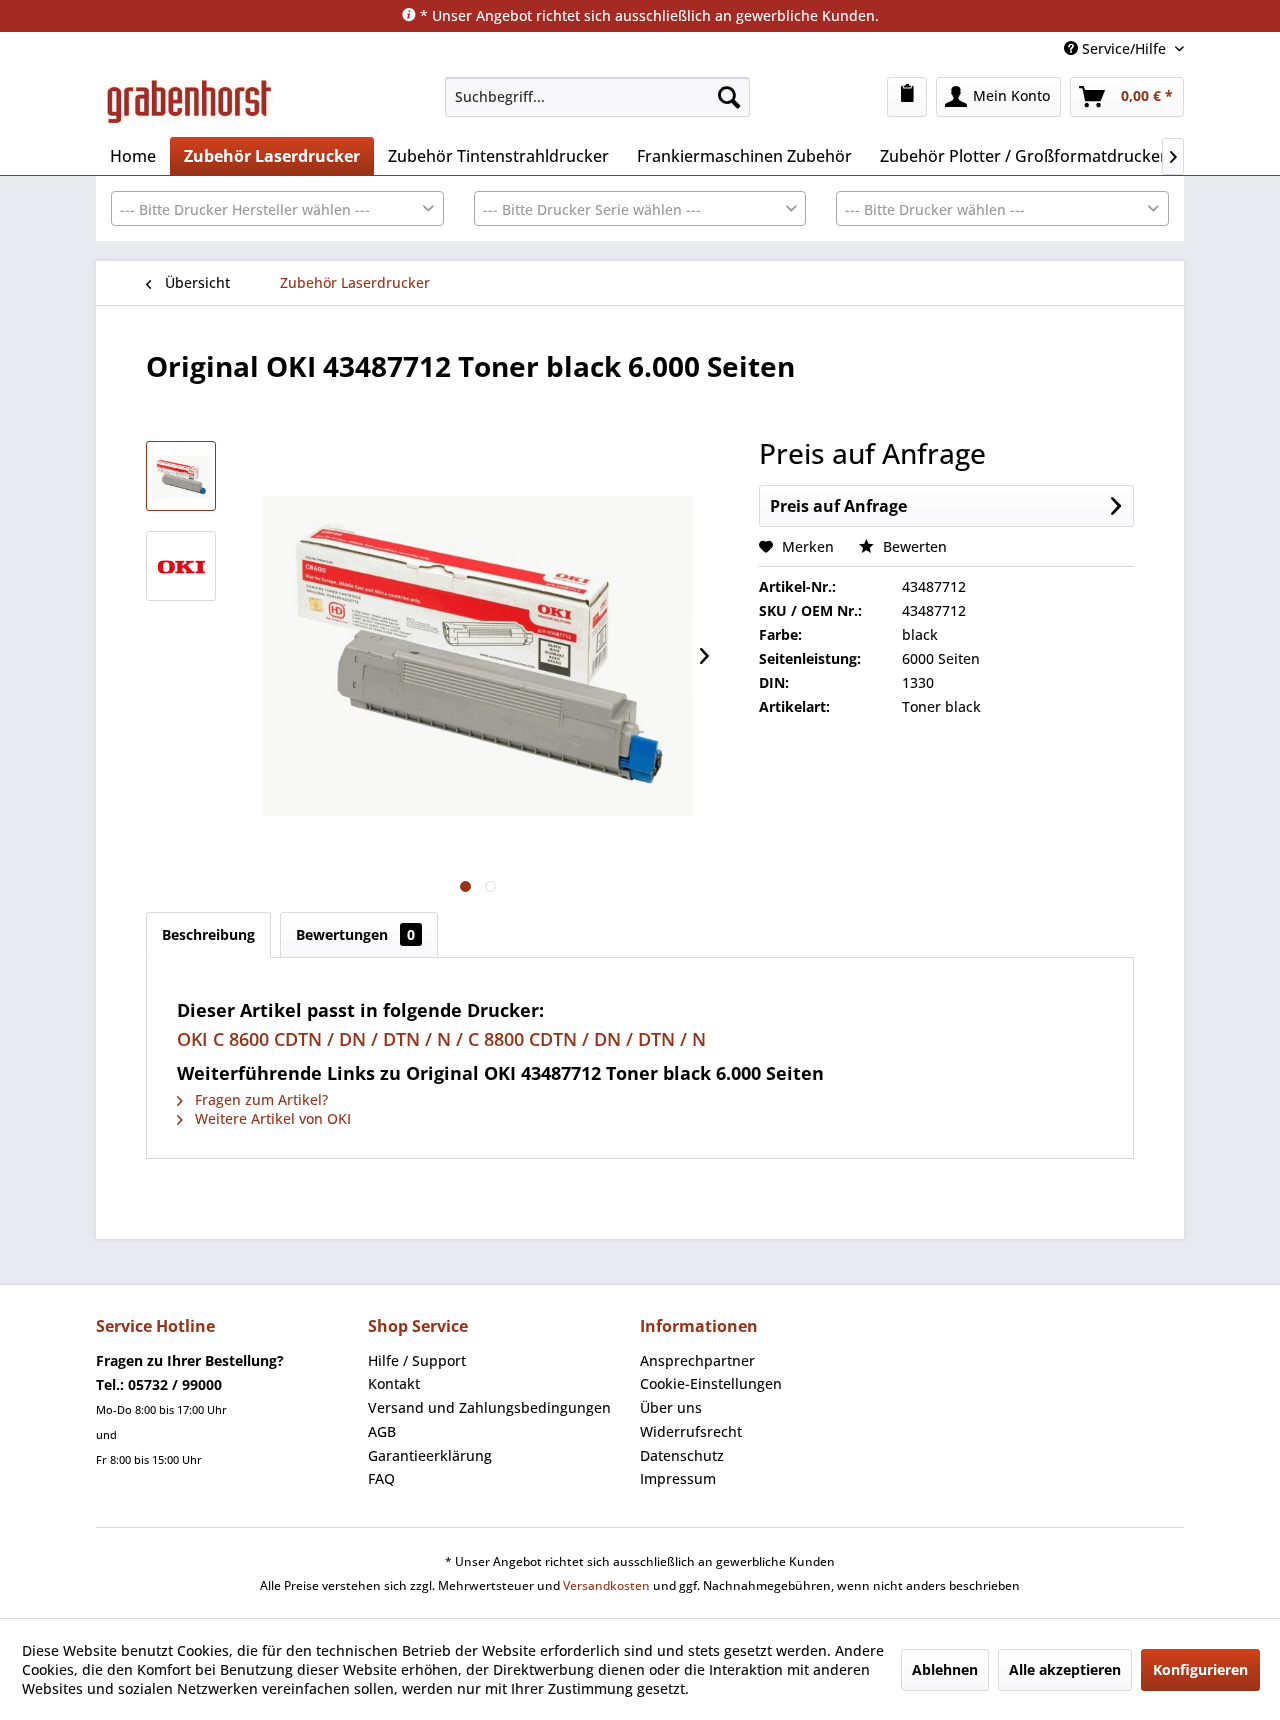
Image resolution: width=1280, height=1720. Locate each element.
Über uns (671, 1407)
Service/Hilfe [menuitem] (1124, 48)
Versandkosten (606, 1585)
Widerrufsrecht (691, 1431)
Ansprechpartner (697, 1360)
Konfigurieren (1200, 1669)
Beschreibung (208, 934)
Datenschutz (682, 1455)
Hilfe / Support (417, 1360)
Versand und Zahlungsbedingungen (489, 1407)
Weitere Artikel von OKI (271, 1118)
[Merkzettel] (907, 97)
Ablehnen (945, 1669)
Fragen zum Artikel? (259, 1099)
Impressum (678, 1478)
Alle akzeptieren (1065, 1669)
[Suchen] (729, 97)
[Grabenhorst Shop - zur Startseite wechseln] (189, 102)
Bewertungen (355, 934)
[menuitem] (597, 97)
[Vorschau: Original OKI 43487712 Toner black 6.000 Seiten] (181, 566)
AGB (382, 1431)
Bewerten (913, 546)
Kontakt (394, 1383)
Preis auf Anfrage (838, 506)
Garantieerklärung (430, 1455)
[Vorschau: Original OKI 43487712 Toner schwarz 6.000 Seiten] (181, 476)
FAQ (381, 1478)
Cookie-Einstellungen (711, 1383)
